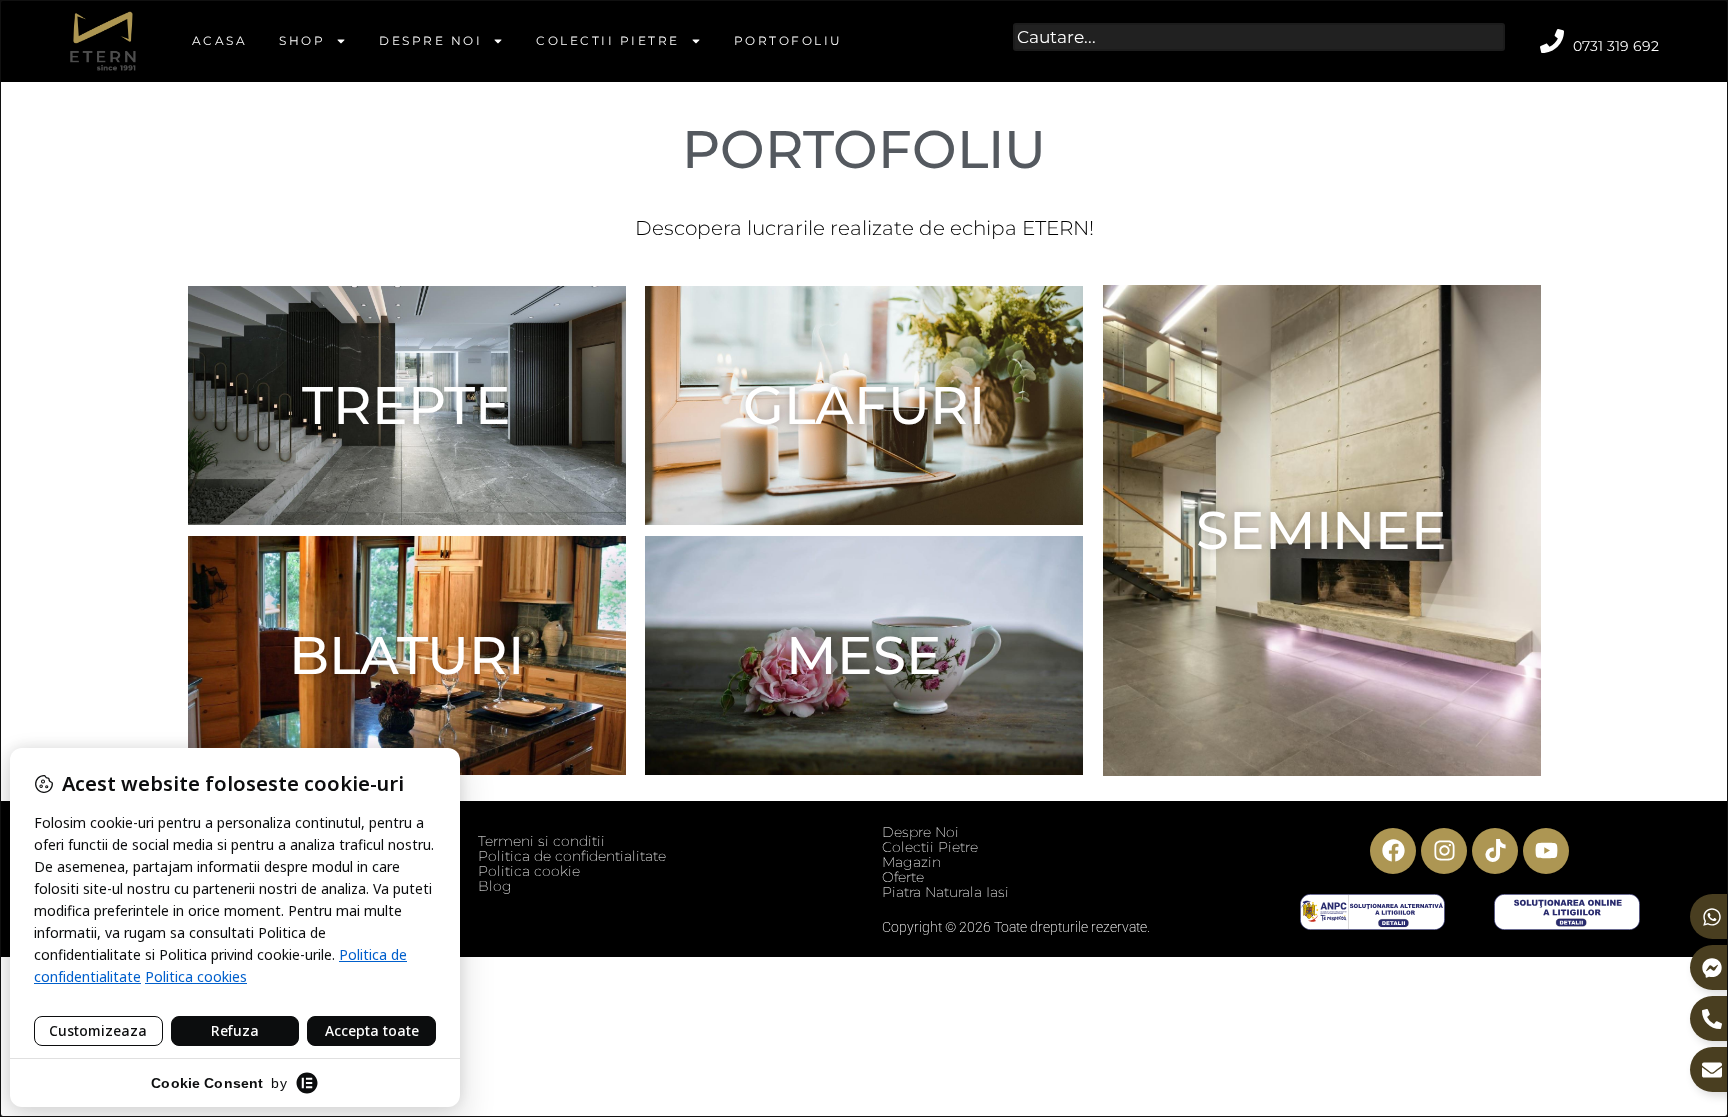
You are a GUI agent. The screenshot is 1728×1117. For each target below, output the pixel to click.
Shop (302, 40)
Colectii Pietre (608, 40)
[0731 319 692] (1552, 41)
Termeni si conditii (541, 841)
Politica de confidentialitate (572, 856)
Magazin (911, 862)
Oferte (903, 877)
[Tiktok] (1495, 851)
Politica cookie (529, 871)
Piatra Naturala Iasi (945, 892)
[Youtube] (1546, 851)
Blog (495, 886)
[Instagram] (1444, 851)
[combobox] (1259, 37)
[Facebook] (1393, 851)
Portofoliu (788, 40)
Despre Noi (430, 40)
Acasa (220, 40)
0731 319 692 (1616, 46)
